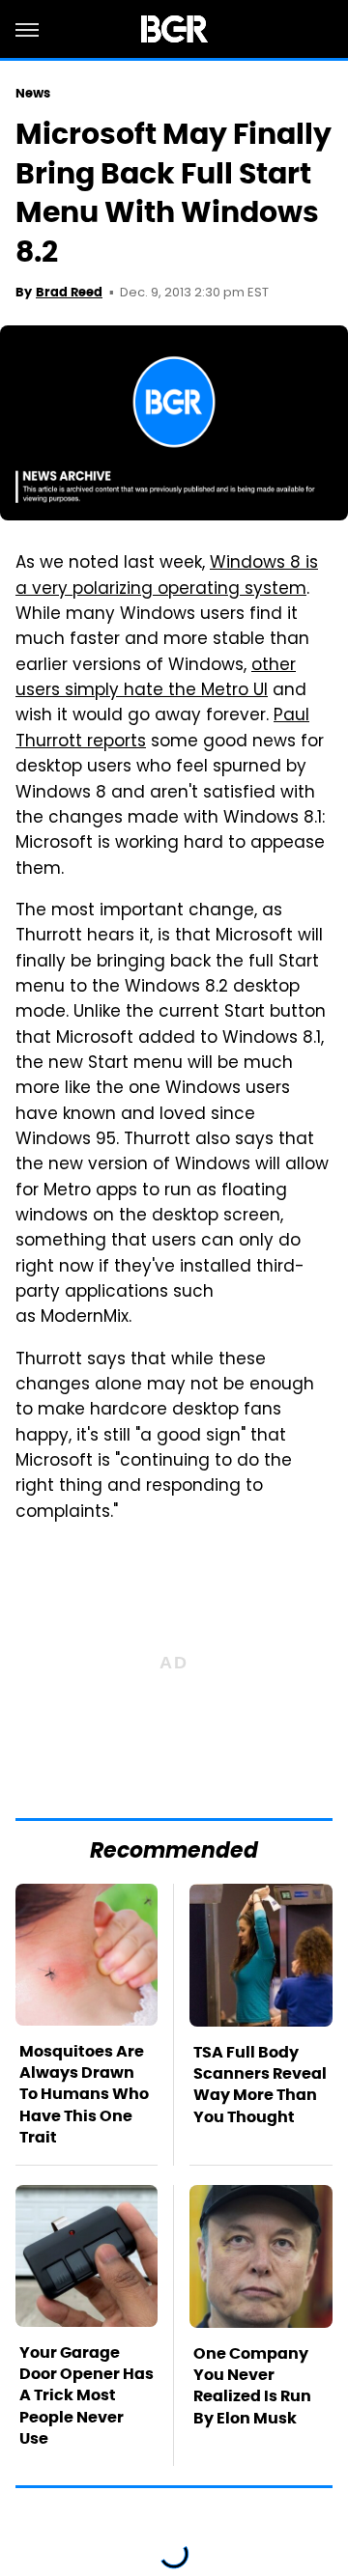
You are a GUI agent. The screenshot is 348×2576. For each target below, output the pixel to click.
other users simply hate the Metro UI (156, 679)
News (33, 93)
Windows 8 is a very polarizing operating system (167, 576)
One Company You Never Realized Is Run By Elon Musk (252, 2386)
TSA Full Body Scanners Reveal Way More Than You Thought (260, 2085)
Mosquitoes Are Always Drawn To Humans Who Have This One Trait (84, 2095)
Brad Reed (69, 292)
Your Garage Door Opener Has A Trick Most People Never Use (87, 2396)
